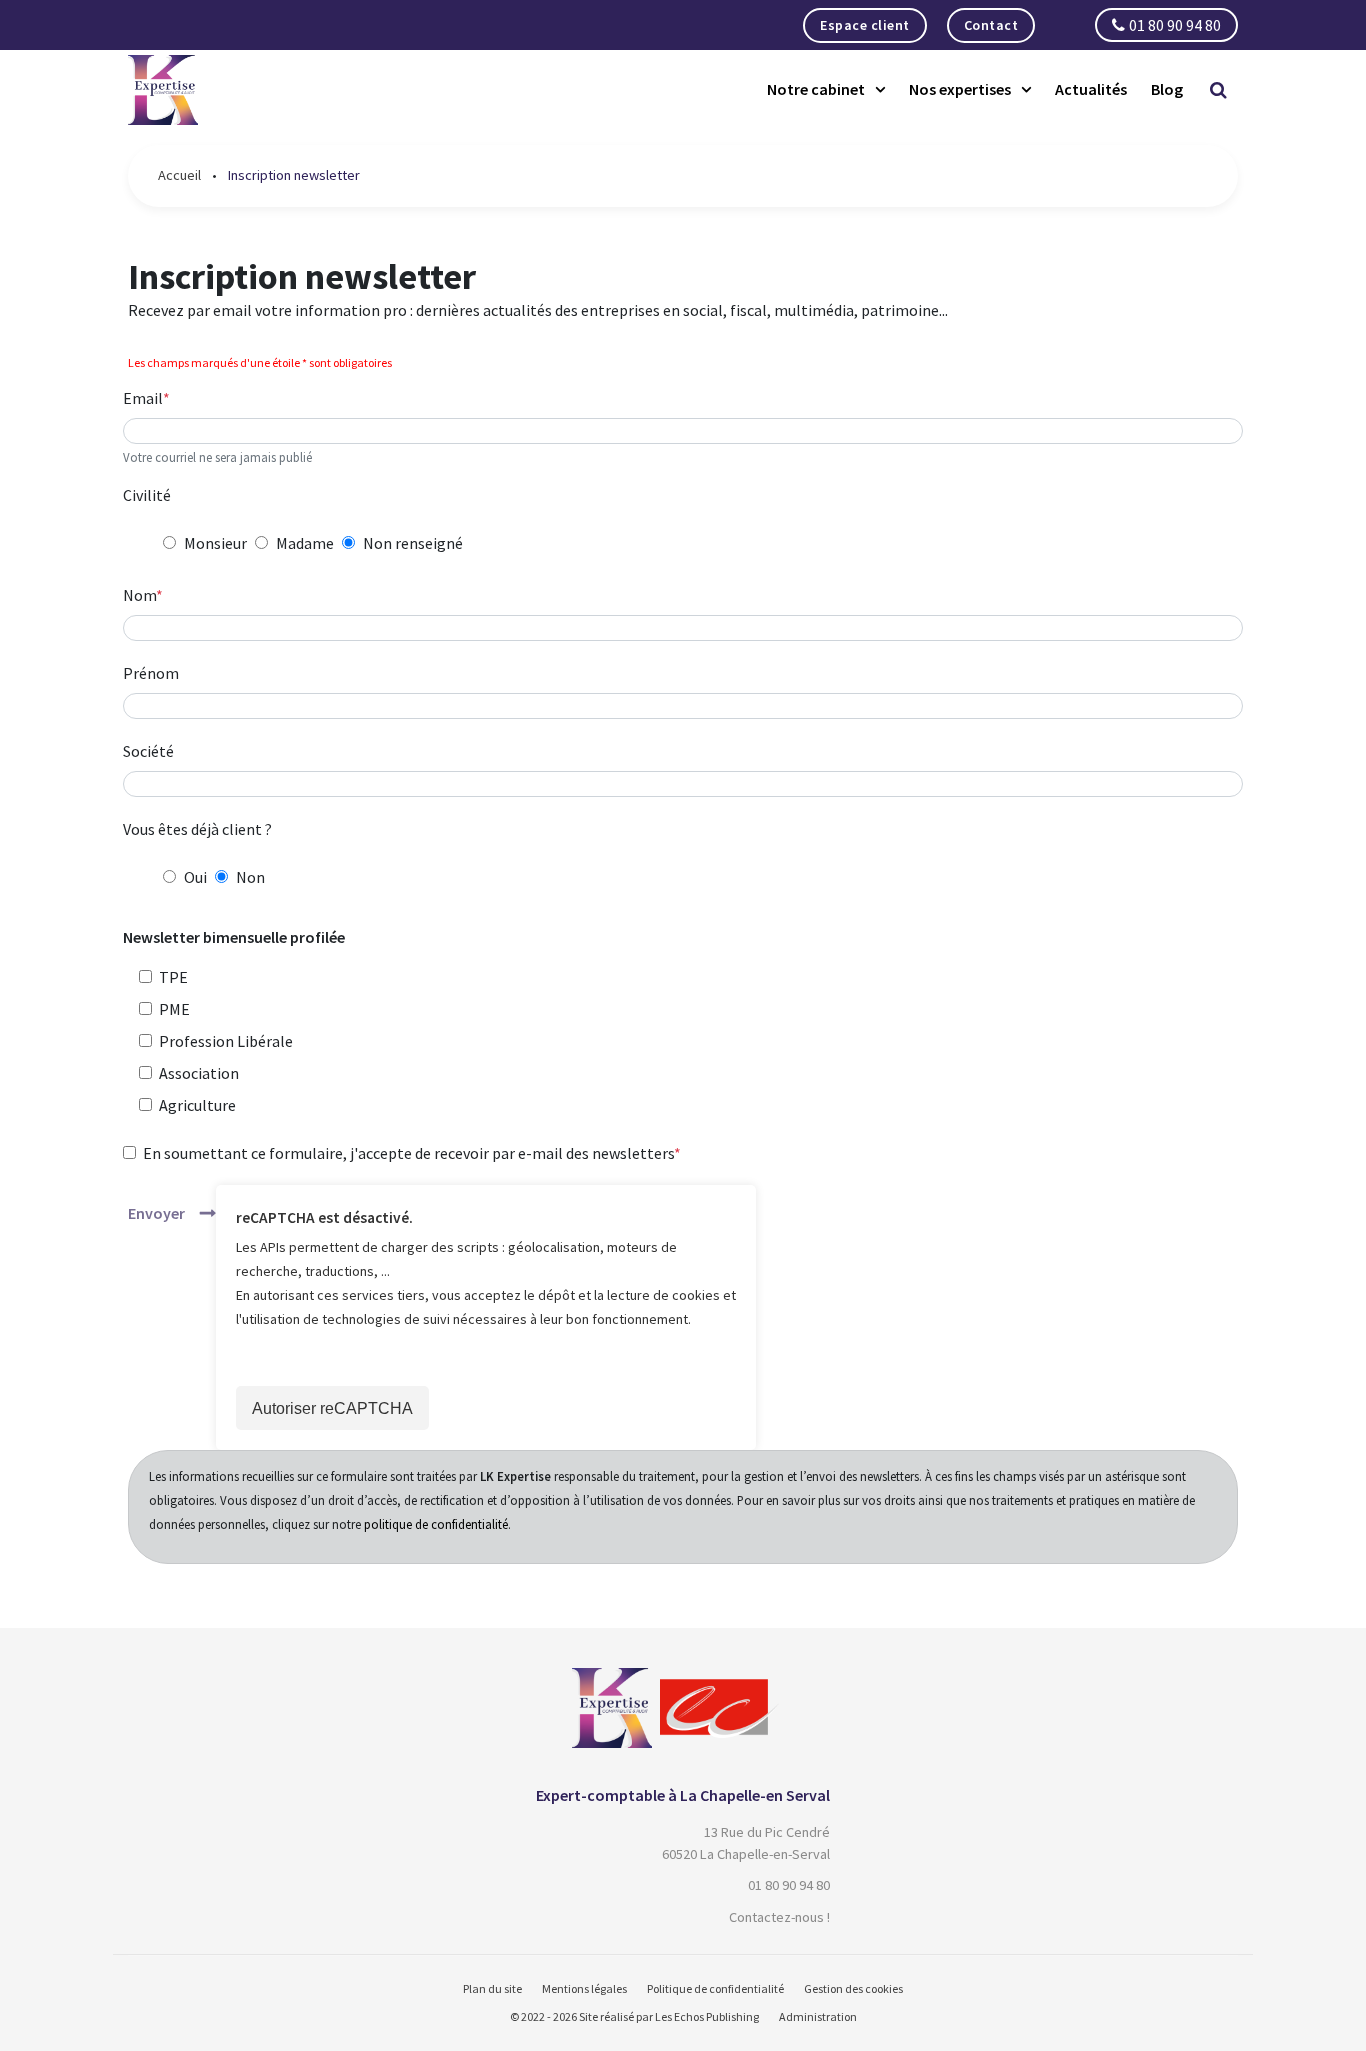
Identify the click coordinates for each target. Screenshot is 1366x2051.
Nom (139, 595)
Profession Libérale (226, 1041)
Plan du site (492, 1988)
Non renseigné (413, 543)
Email (143, 398)
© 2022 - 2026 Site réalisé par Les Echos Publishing (634, 2016)
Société (148, 751)
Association (199, 1073)
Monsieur (215, 543)
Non (250, 877)
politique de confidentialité (436, 1524)
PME (174, 1009)
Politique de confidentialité (715, 1988)
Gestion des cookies (853, 1988)
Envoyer (156, 1213)
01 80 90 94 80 (1175, 25)
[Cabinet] (612, 1680)
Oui (195, 877)
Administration (818, 2016)
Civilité (147, 495)
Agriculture (197, 1105)
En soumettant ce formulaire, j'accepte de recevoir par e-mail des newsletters (408, 1153)
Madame (305, 543)
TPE (173, 977)
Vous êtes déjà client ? (197, 829)
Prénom (151, 673)
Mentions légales (584, 1988)
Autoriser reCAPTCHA (332, 1408)
